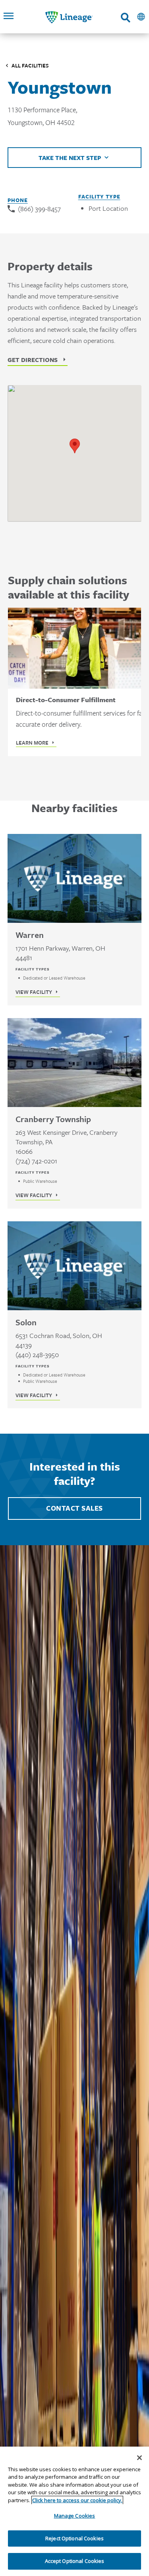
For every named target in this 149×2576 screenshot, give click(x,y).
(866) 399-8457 (39, 209)
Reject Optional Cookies (74, 2538)
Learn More (32, 743)
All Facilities (30, 65)
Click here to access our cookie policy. (77, 2500)
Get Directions (33, 360)
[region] (74, 2511)
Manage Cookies (75, 2516)
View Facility (34, 992)
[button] (75, 446)
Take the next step (70, 158)
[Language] (141, 17)
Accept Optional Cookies (75, 2561)
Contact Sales (74, 1508)
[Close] (139, 2458)
